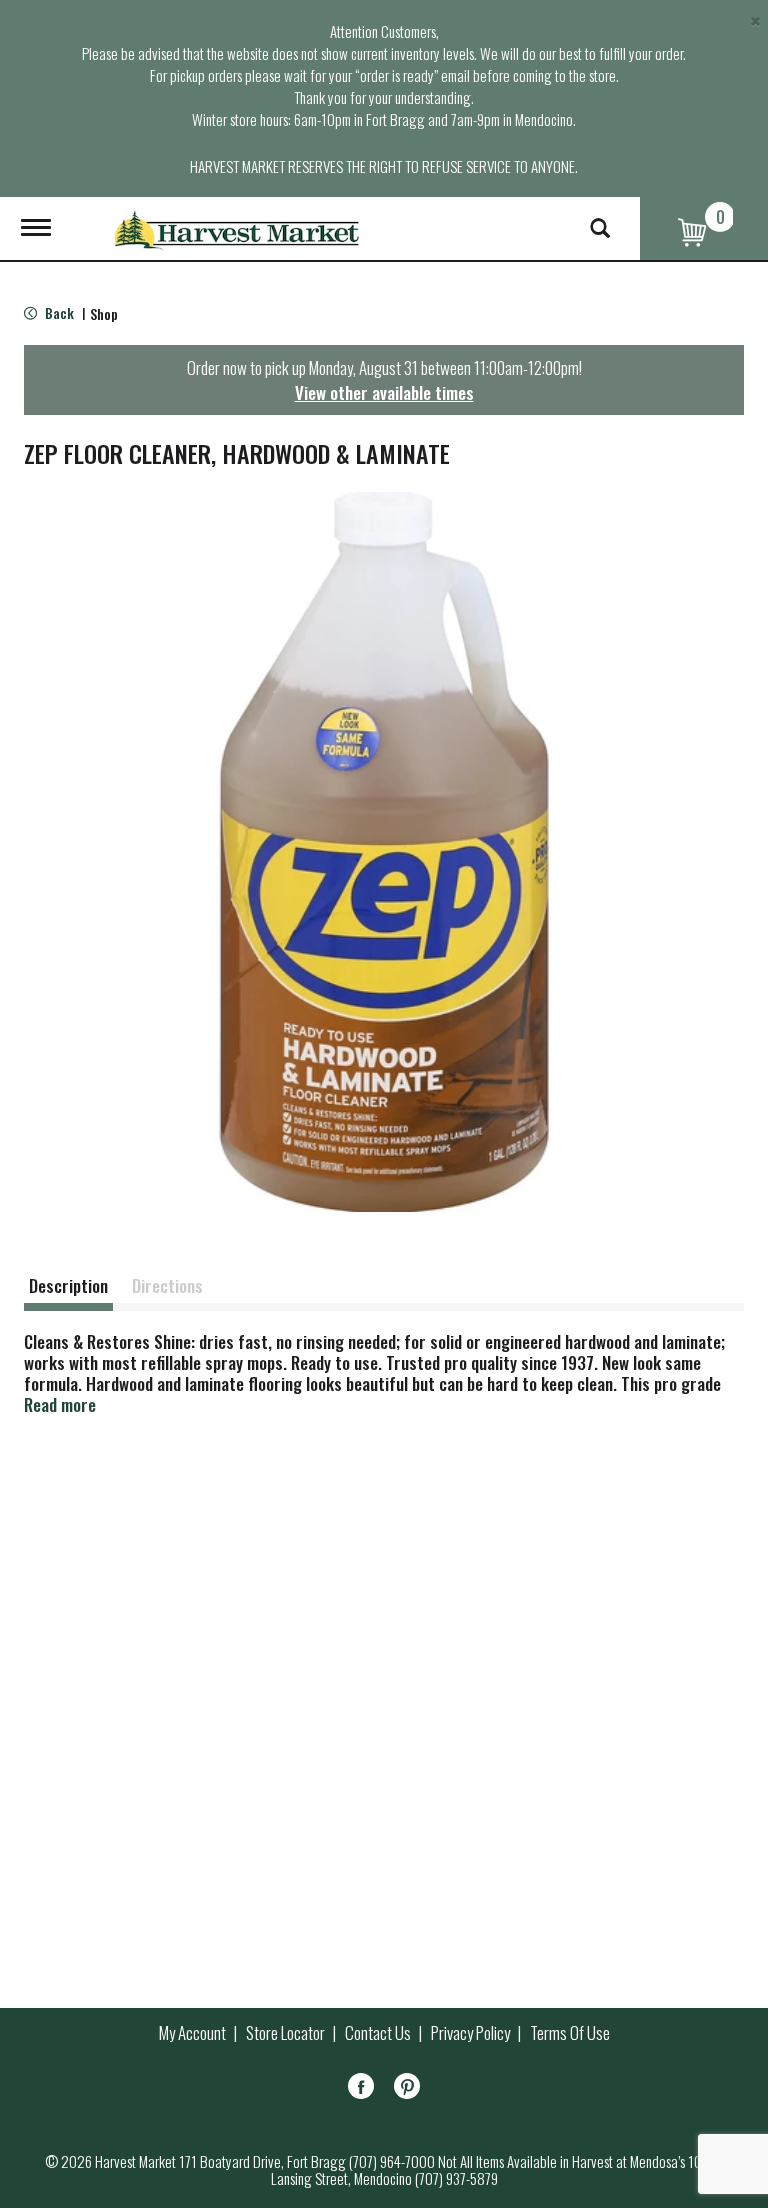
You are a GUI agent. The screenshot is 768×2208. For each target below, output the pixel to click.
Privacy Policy (470, 2033)
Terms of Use (570, 2033)
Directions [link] (167, 1285)
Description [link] (68, 1285)
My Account (192, 2033)
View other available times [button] (384, 392)
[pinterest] (407, 2089)
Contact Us (378, 2033)
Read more (60, 1404)
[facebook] (361, 2089)
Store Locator (285, 2033)
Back (58, 312)
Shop (104, 313)
